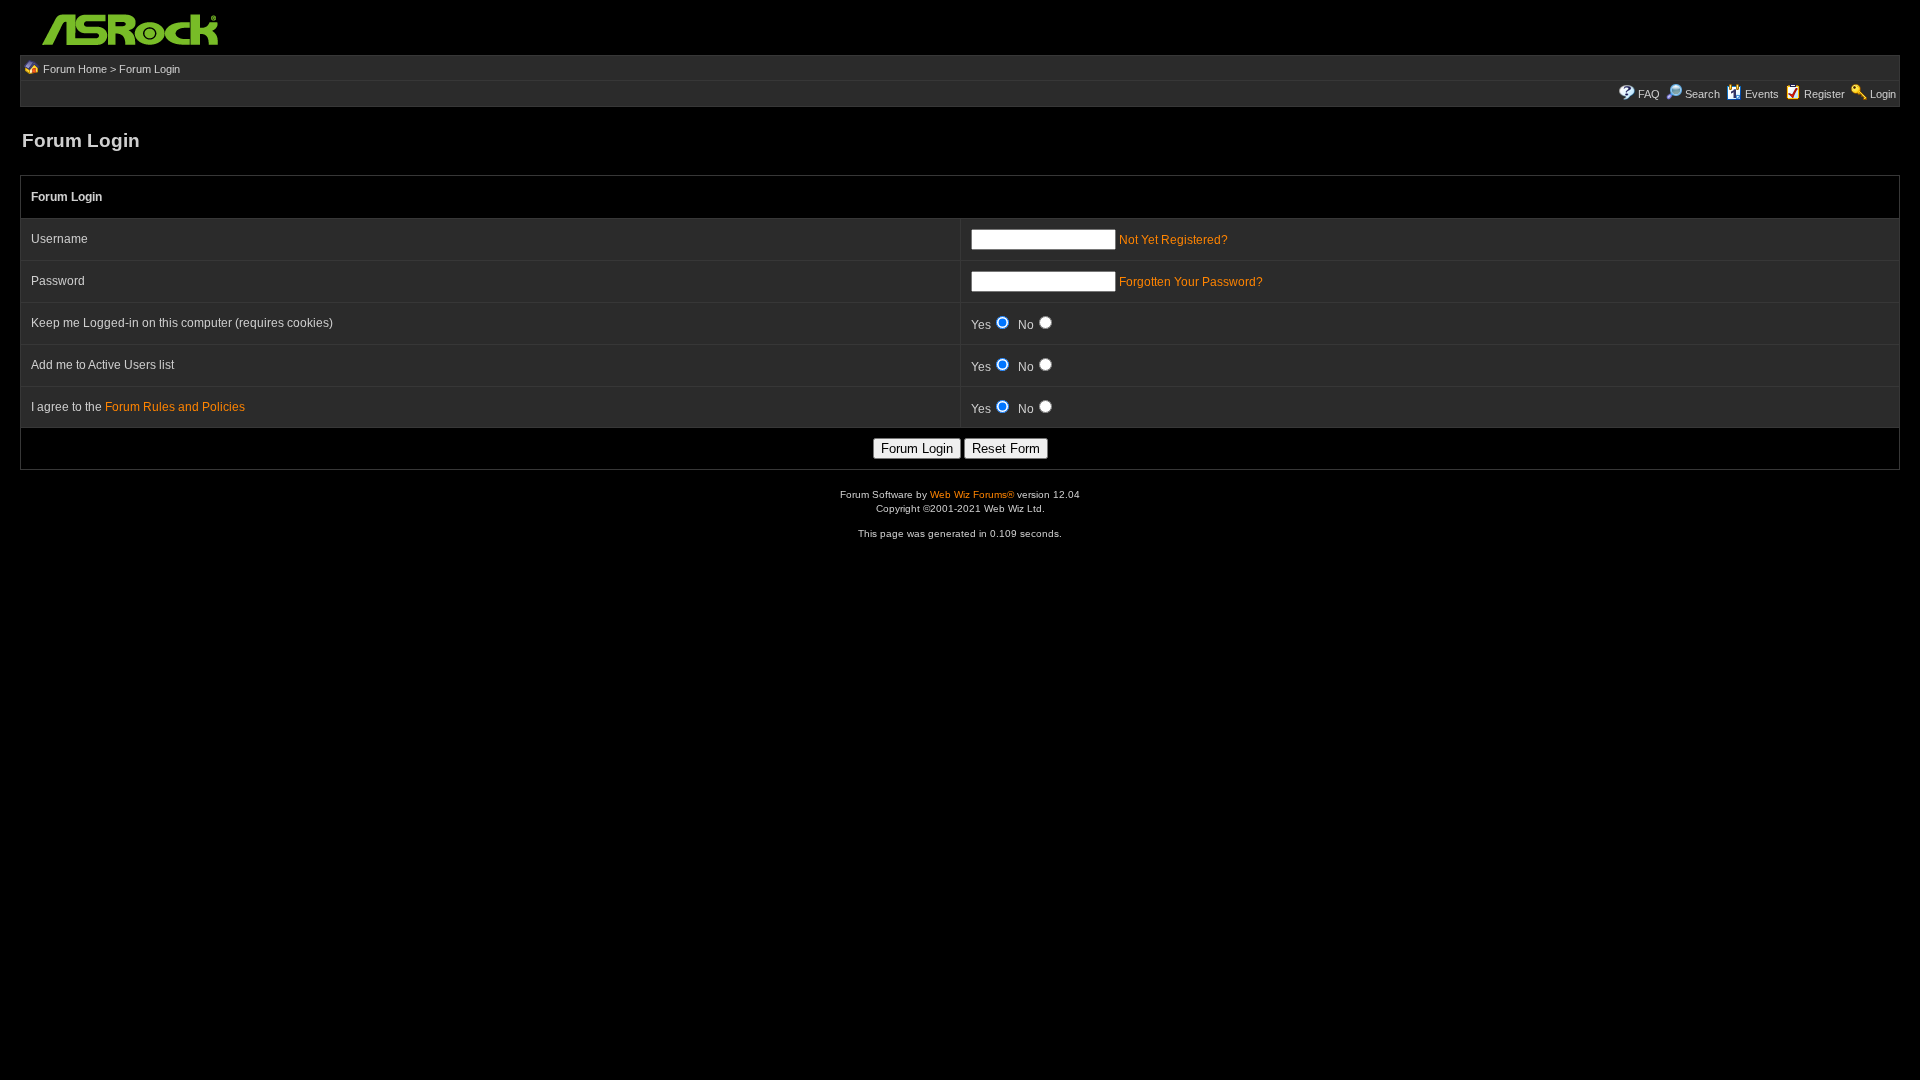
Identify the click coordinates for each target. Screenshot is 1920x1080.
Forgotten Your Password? (1191, 282)
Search (1702, 94)
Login (1883, 94)
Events (1762, 94)
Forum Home (75, 69)
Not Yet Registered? (1173, 240)
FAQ (1649, 94)
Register (1824, 94)
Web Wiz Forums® (972, 494)
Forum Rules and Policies (175, 407)
